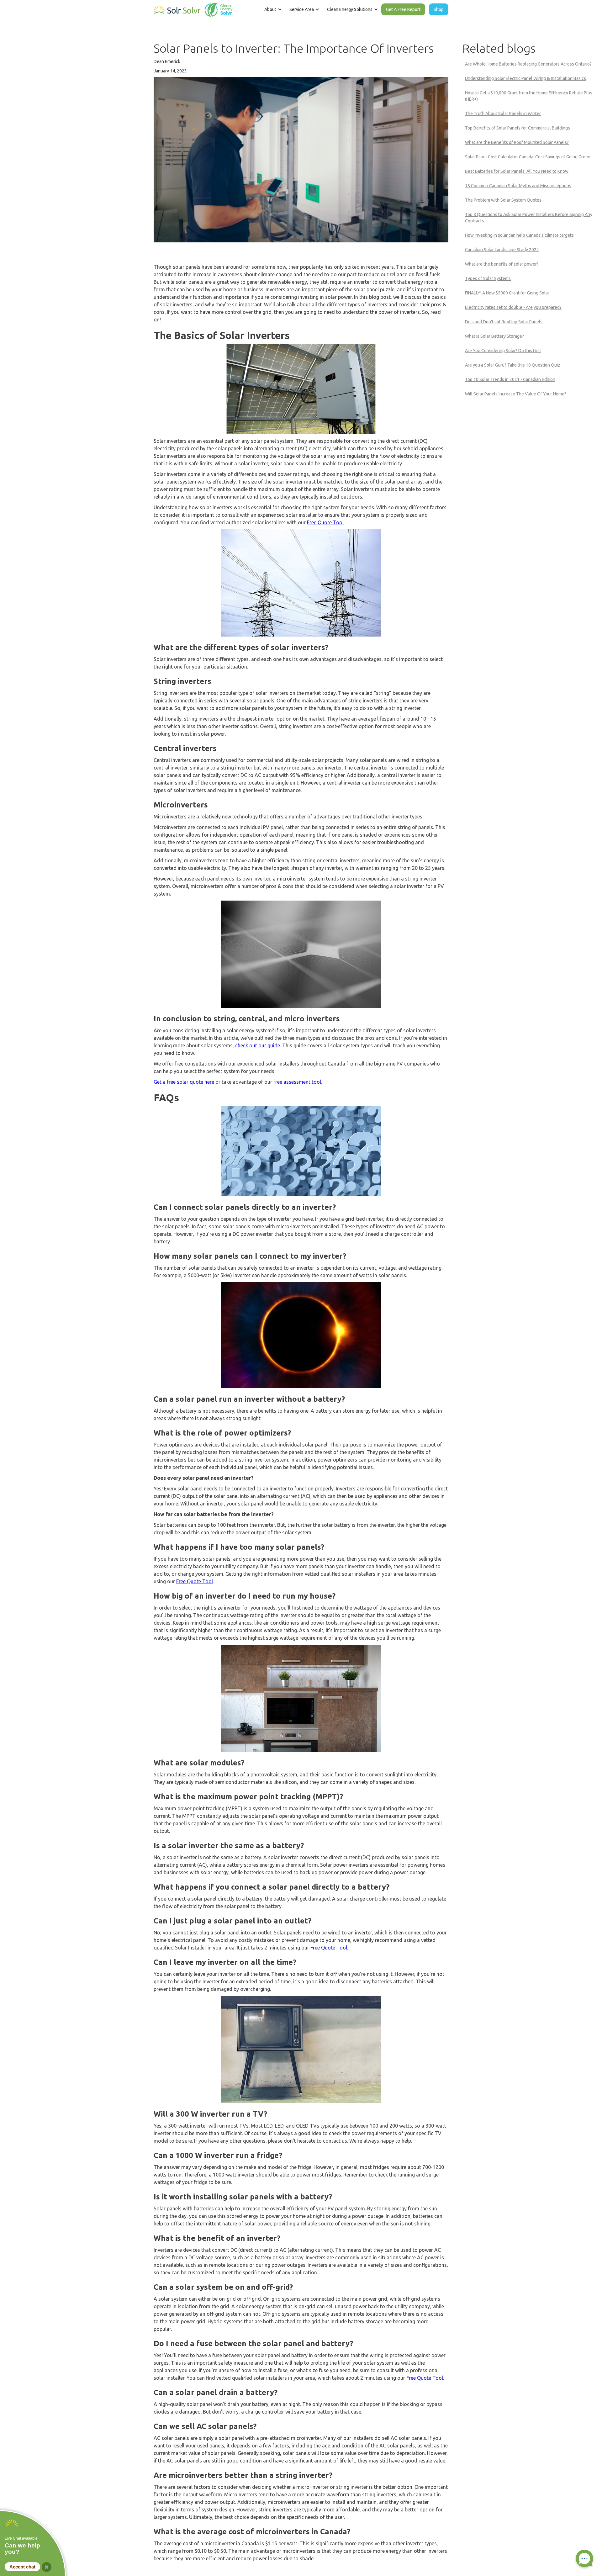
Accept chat (22, 2567)
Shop (439, 9)
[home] (193, 8)
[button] (272, 9)
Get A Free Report (403, 9)
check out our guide (258, 1045)
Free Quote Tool (325, 522)
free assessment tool (297, 1082)
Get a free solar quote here (184, 1082)
